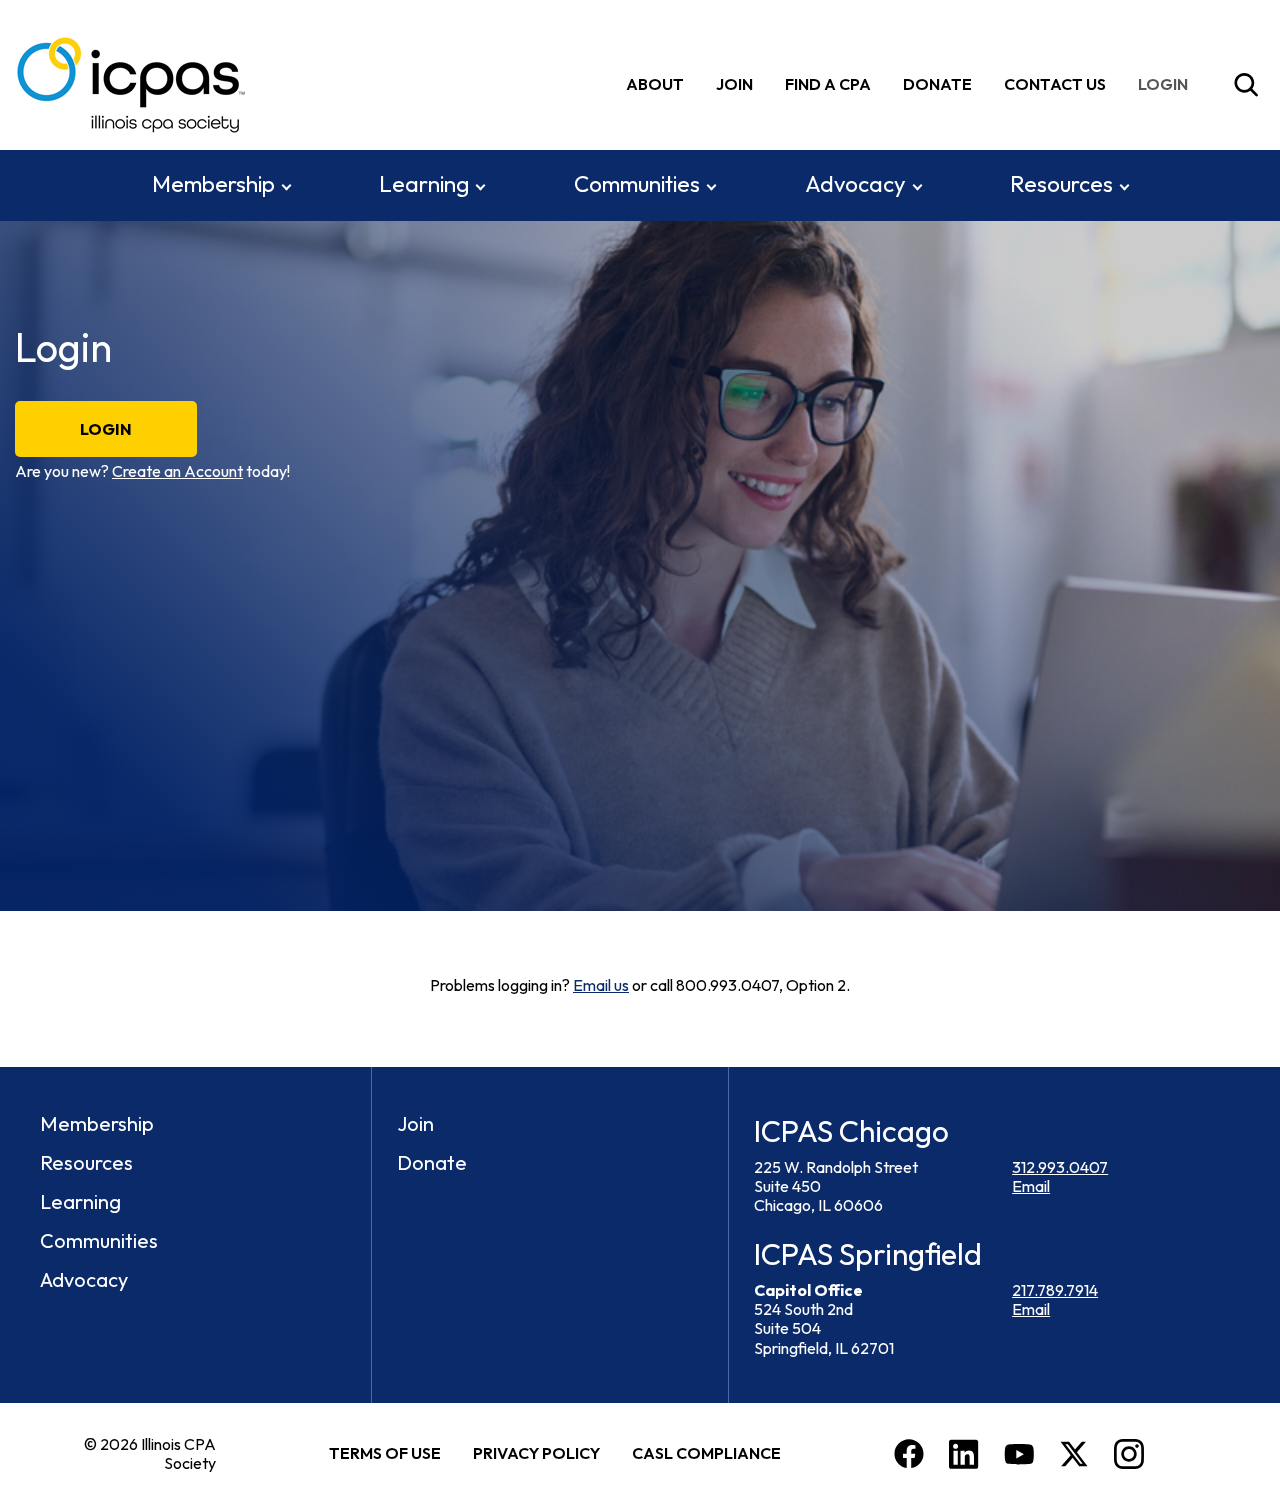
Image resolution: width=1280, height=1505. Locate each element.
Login (106, 429)
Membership (213, 184)
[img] (1167, 84)
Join (734, 84)
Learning (424, 184)
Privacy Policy (536, 1453)
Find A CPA (828, 84)
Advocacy (855, 184)
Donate (937, 84)
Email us (601, 985)
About (655, 84)
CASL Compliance (706, 1453)
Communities (637, 184)
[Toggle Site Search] (1246, 85)
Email (1031, 1186)
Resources (1061, 184)
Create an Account (177, 471)
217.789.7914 (1055, 1290)
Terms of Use (385, 1453)
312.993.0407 (1060, 1167)
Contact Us (1055, 84)
